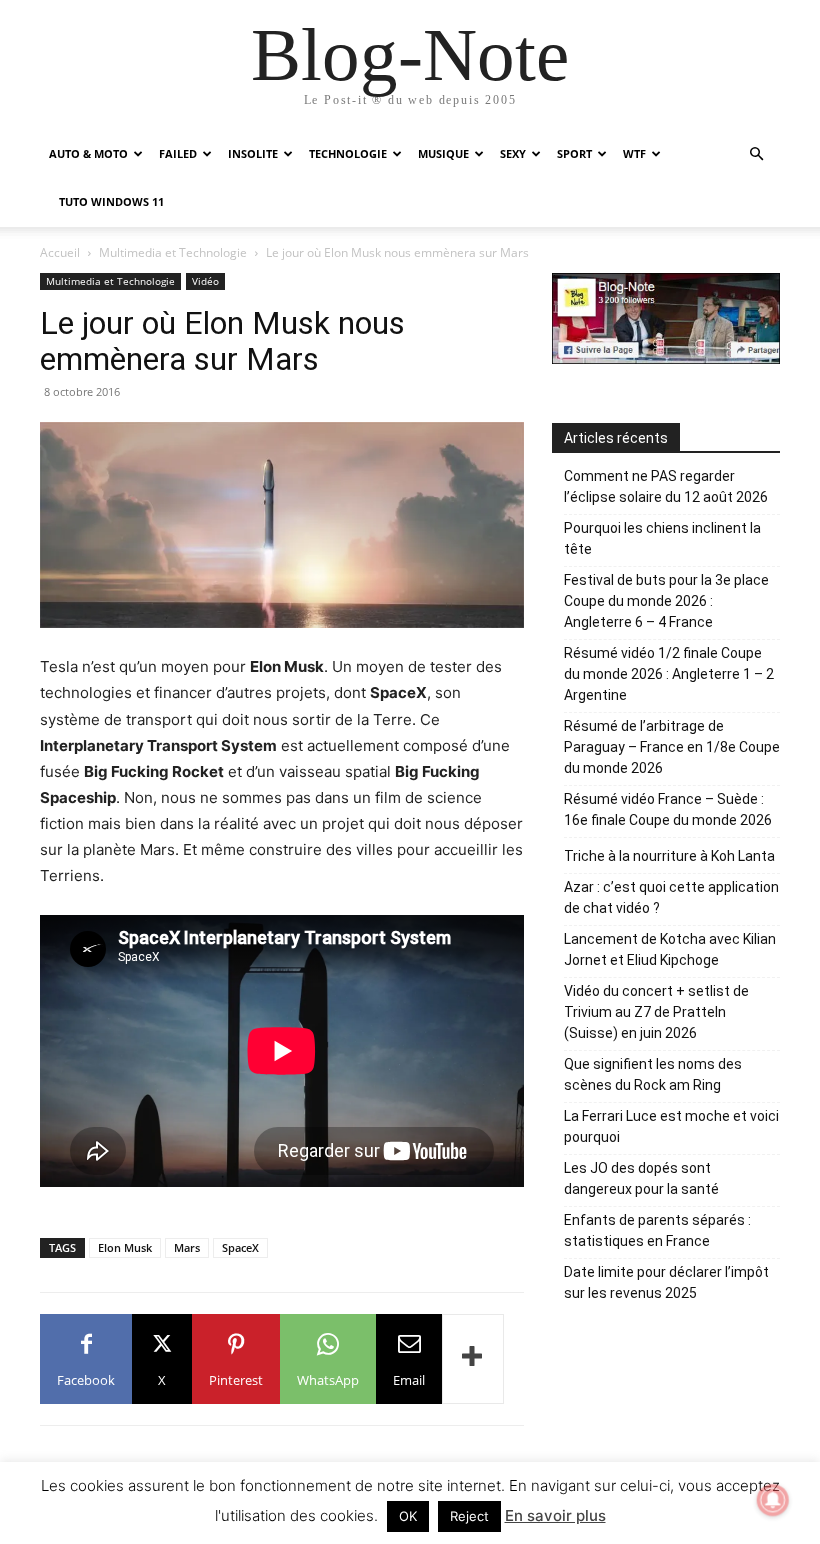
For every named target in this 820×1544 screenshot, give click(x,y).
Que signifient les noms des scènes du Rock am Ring (653, 1074)
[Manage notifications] (773, 1500)
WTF (634, 153)
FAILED (178, 153)
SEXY (513, 153)
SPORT (574, 153)
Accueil (60, 252)
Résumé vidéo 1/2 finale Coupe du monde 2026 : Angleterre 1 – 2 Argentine (669, 674)
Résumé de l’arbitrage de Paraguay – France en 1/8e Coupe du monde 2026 (672, 747)
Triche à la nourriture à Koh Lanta (669, 856)
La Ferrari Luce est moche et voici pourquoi (671, 1126)
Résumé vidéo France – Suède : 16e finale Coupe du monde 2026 (668, 809)
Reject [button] (469, 1516)
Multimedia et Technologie (173, 252)
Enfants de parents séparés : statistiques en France (657, 1230)
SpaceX (240, 1247)
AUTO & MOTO (88, 153)
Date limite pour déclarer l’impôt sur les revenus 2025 (666, 1282)
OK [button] (408, 1516)
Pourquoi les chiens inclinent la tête (662, 538)
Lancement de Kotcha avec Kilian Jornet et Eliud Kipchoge (670, 949)
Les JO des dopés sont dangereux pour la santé (641, 1178)
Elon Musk (125, 1247)
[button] (756, 154)
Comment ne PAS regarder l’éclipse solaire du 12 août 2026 (666, 486)
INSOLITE (253, 153)
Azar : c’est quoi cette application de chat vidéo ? (671, 897)
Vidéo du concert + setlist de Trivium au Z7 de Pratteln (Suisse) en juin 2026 (656, 1012)
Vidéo (205, 281)
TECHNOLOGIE (348, 153)
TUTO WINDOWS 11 (111, 201)
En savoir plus (555, 1515)
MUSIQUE (443, 153)
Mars (187, 1247)
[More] (473, 1359)
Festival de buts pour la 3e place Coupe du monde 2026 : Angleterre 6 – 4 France (666, 601)
